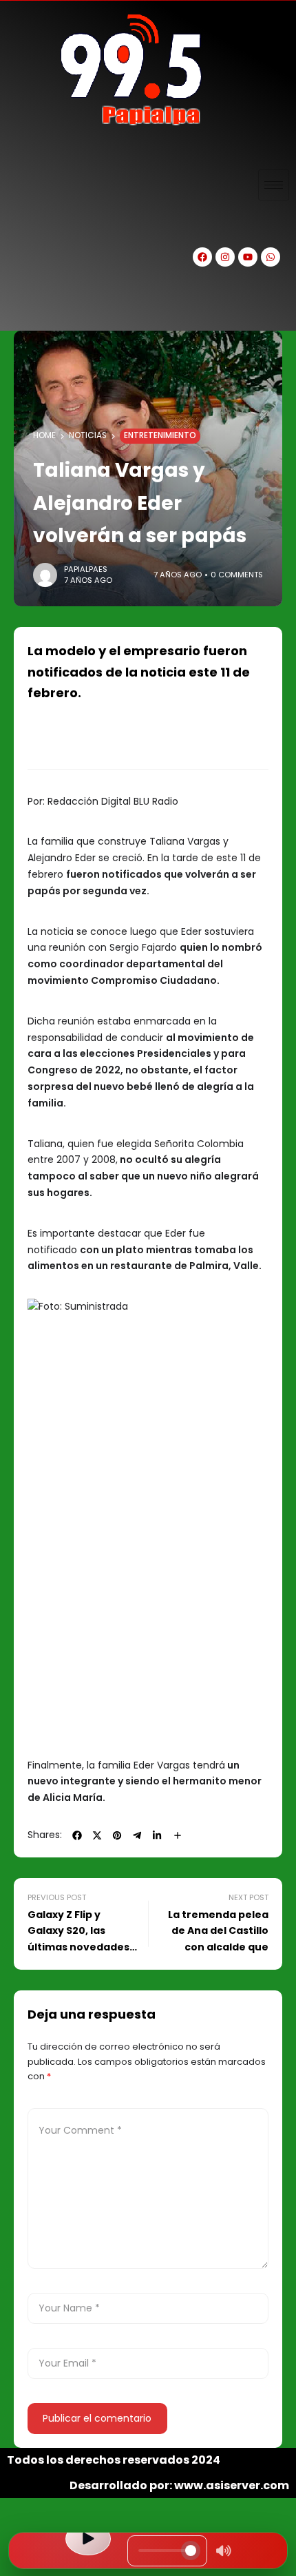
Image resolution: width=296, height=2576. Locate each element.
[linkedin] (157, 1835)
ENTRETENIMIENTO (160, 435)
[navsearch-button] (24, 307)
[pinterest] (117, 1835)
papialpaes (86, 569)
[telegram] (137, 1835)
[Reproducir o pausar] (88, 2539)
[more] (178, 1835)
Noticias (88, 435)
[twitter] (97, 1835)
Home (44, 435)
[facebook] (77, 1835)
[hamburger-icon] (274, 185)
